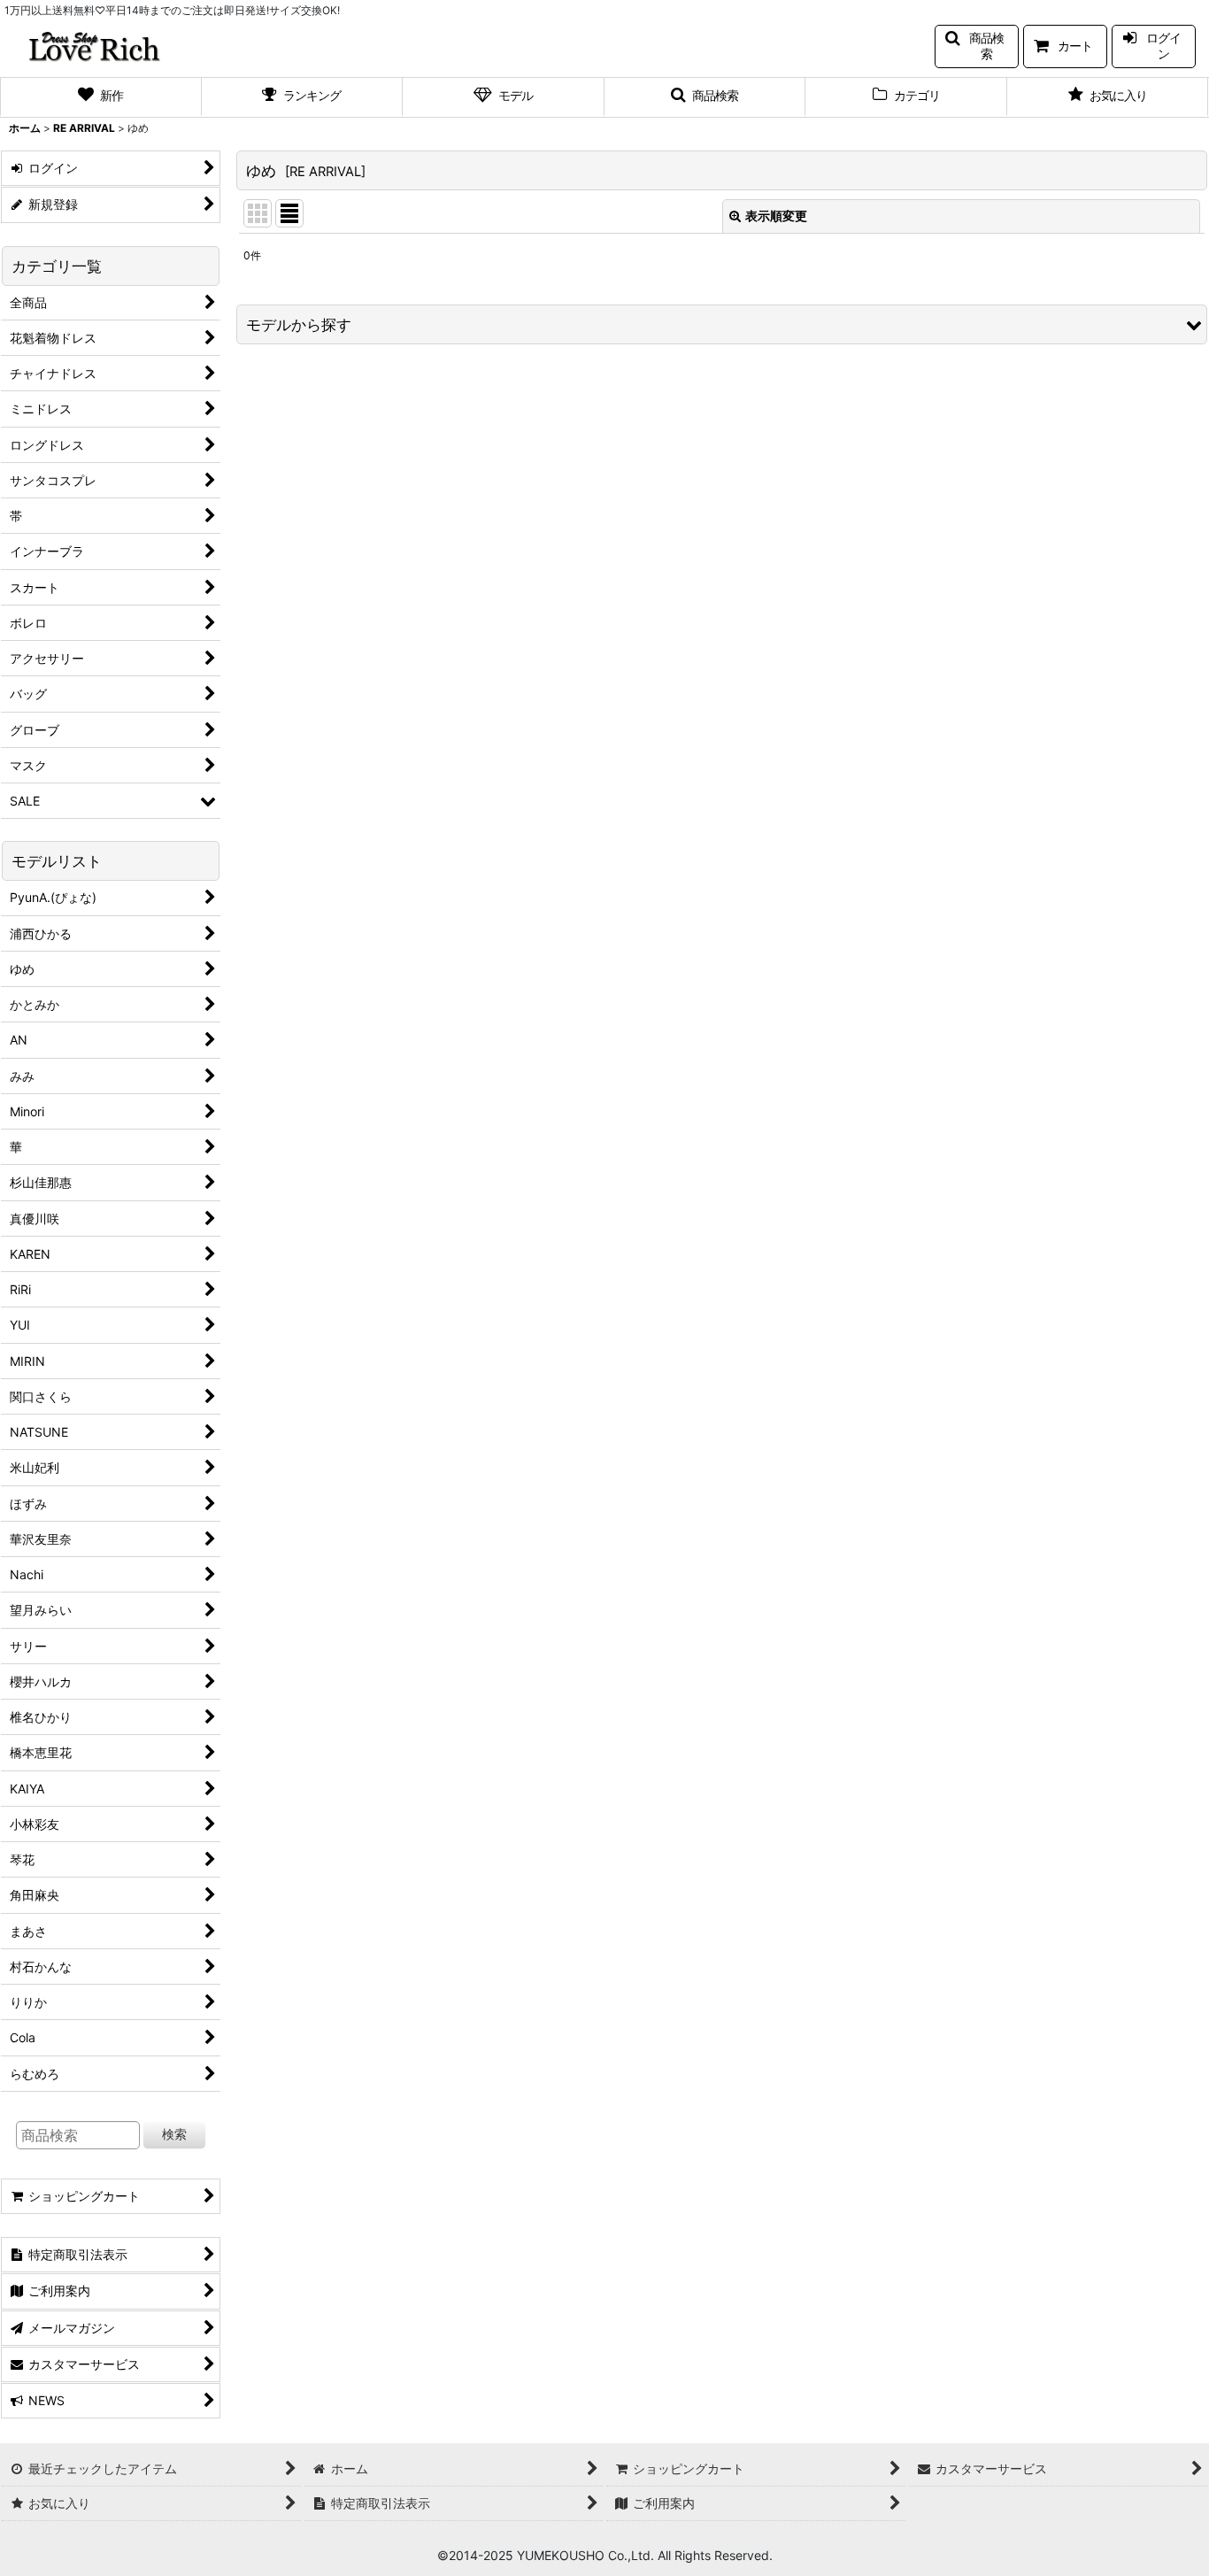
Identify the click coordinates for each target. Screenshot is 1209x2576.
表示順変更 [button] (776, 216)
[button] (977, 46)
